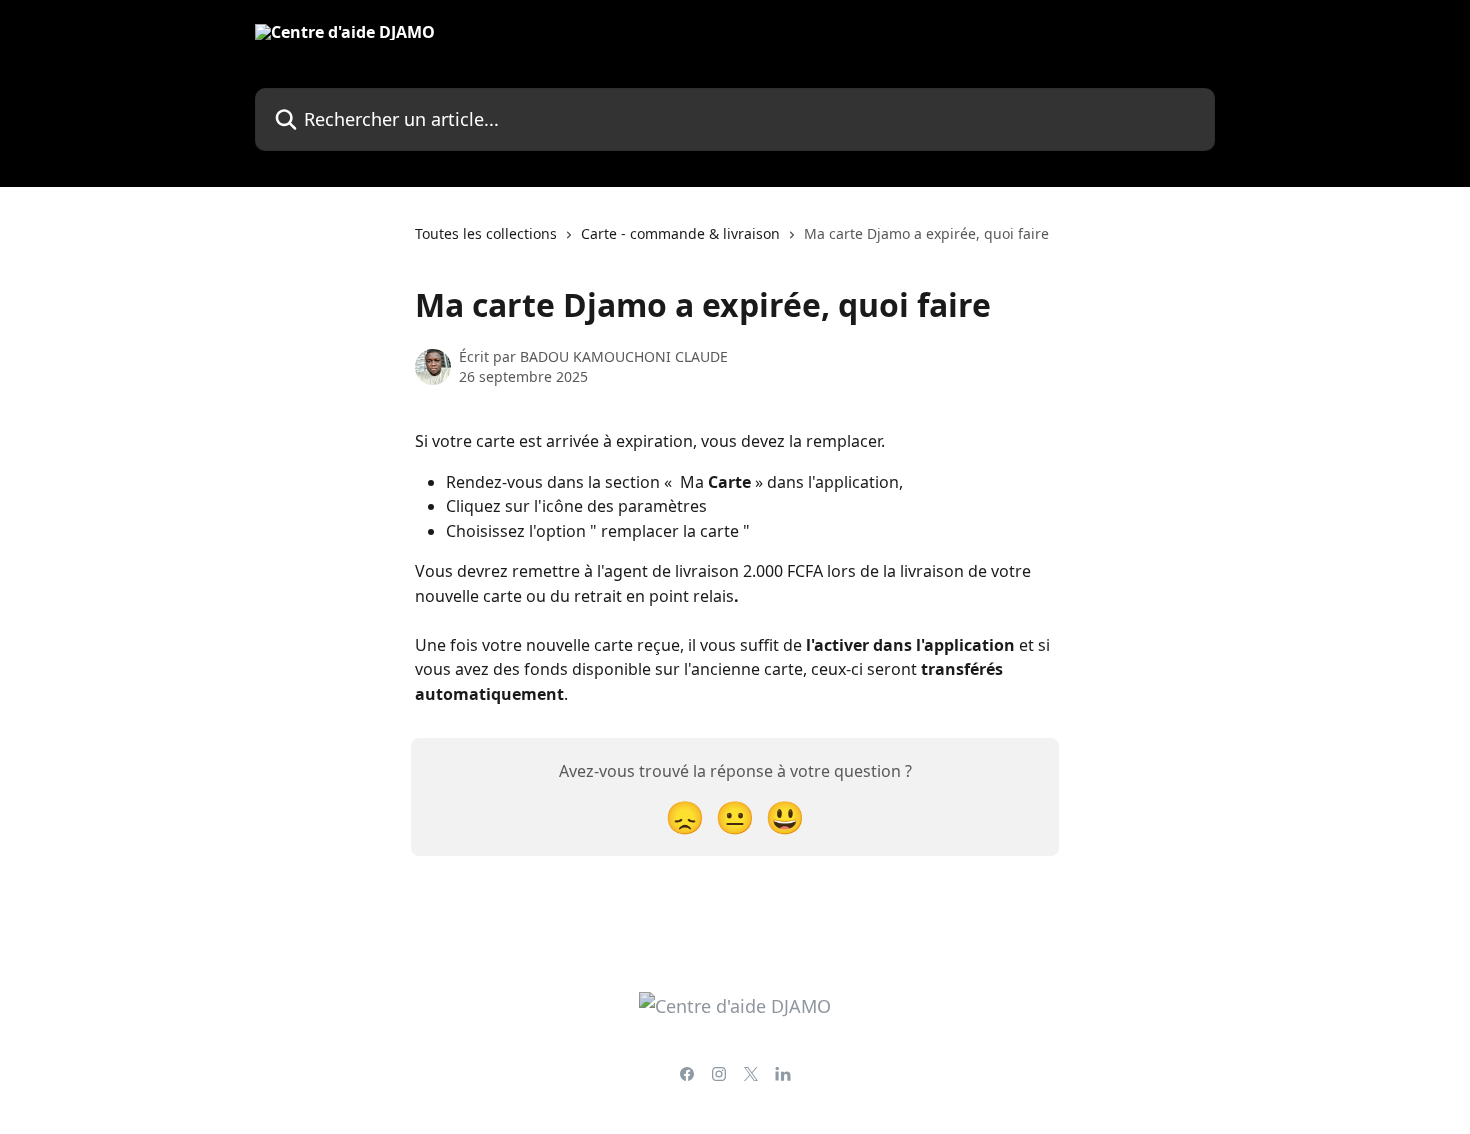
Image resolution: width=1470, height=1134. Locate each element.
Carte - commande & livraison (680, 233)
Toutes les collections (486, 233)
